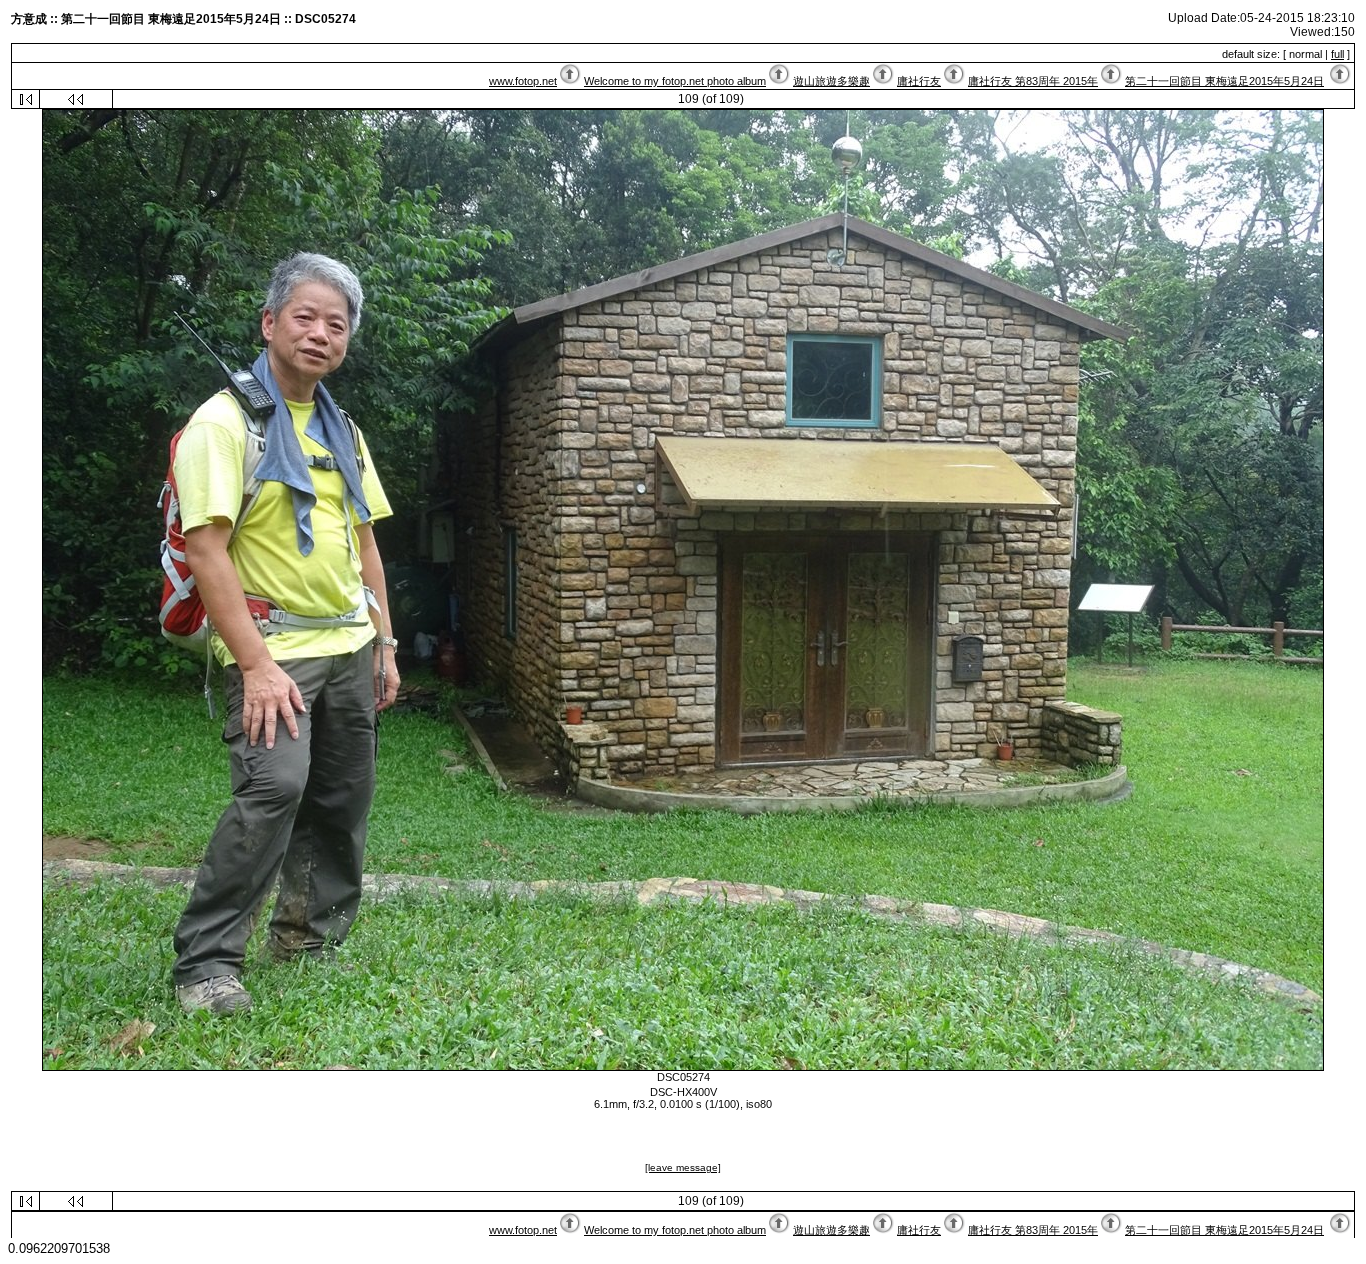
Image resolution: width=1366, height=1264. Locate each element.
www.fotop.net (523, 81)
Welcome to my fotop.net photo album (675, 81)
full (1337, 54)
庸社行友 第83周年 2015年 (1033, 81)
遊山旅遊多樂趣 (831, 81)
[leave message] (683, 1167)
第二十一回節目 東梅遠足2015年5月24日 (1224, 81)
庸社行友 (919, 81)
